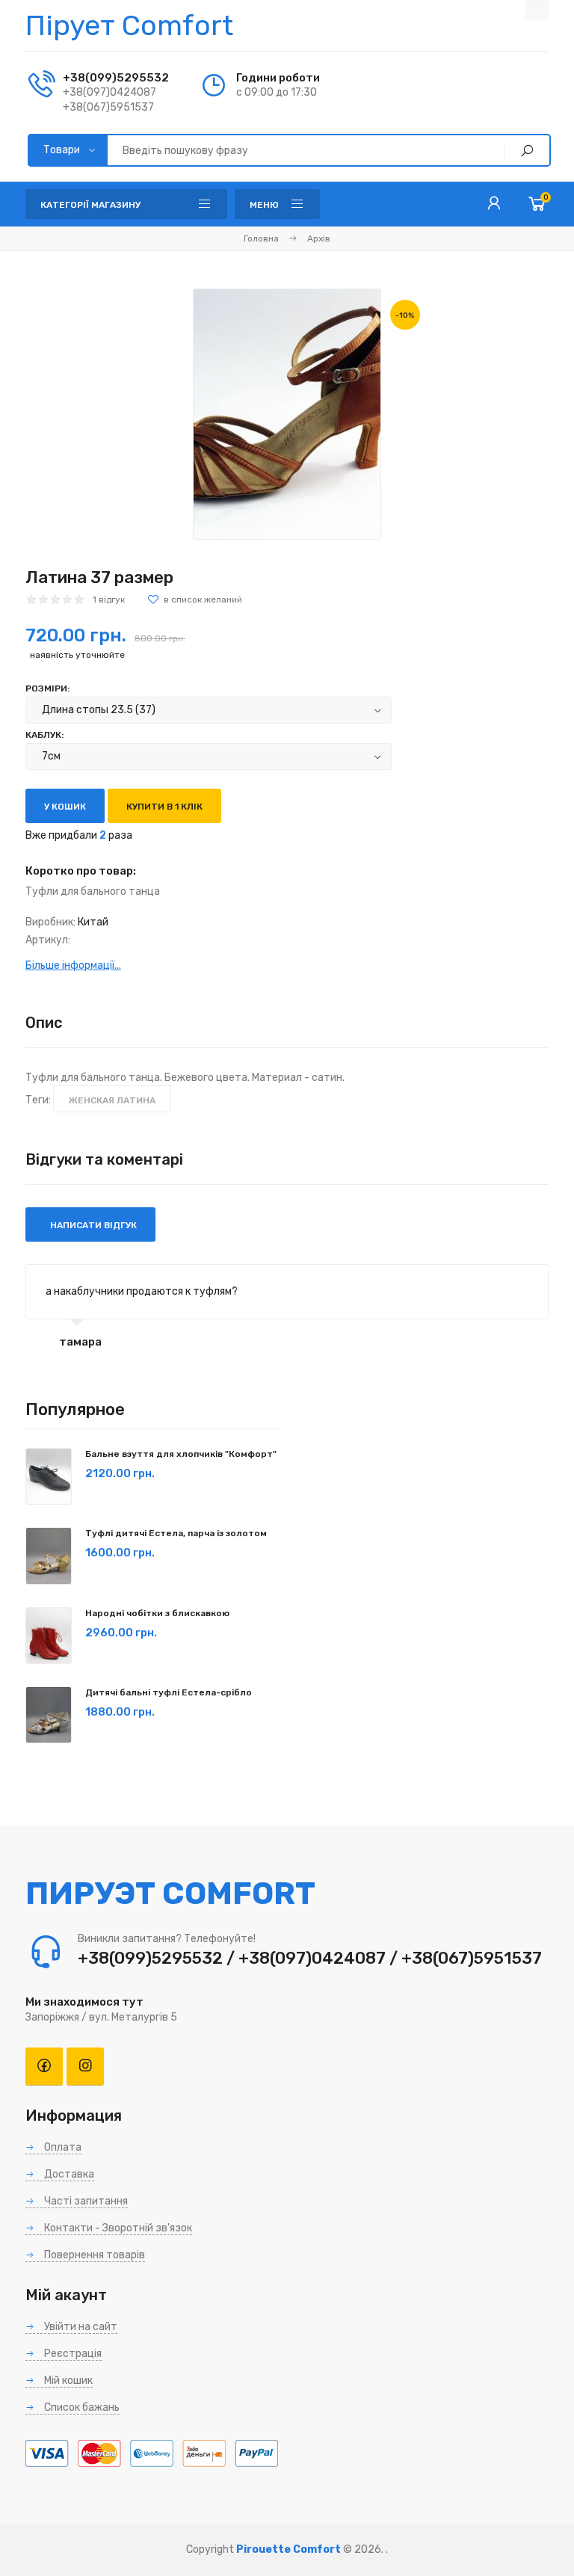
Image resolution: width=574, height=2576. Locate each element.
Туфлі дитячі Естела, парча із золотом (176, 1533)
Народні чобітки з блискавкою (157, 1613)
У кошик (65, 807)
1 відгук (109, 600)
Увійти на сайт (80, 2327)
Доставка (68, 2174)
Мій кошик (67, 2381)
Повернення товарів (93, 2255)
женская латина (112, 1100)
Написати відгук (92, 1225)
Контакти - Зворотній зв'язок (117, 2228)
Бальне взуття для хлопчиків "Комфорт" (181, 1454)
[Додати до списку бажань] (195, 600)
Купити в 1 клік (164, 807)
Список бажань (81, 2407)
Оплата (62, 2147)
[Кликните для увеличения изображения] (287, 414)
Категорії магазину (90, 205)
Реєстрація (72, 2354)
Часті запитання (85, 2201)
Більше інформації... (73, 965)
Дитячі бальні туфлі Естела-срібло (169, 1692)
